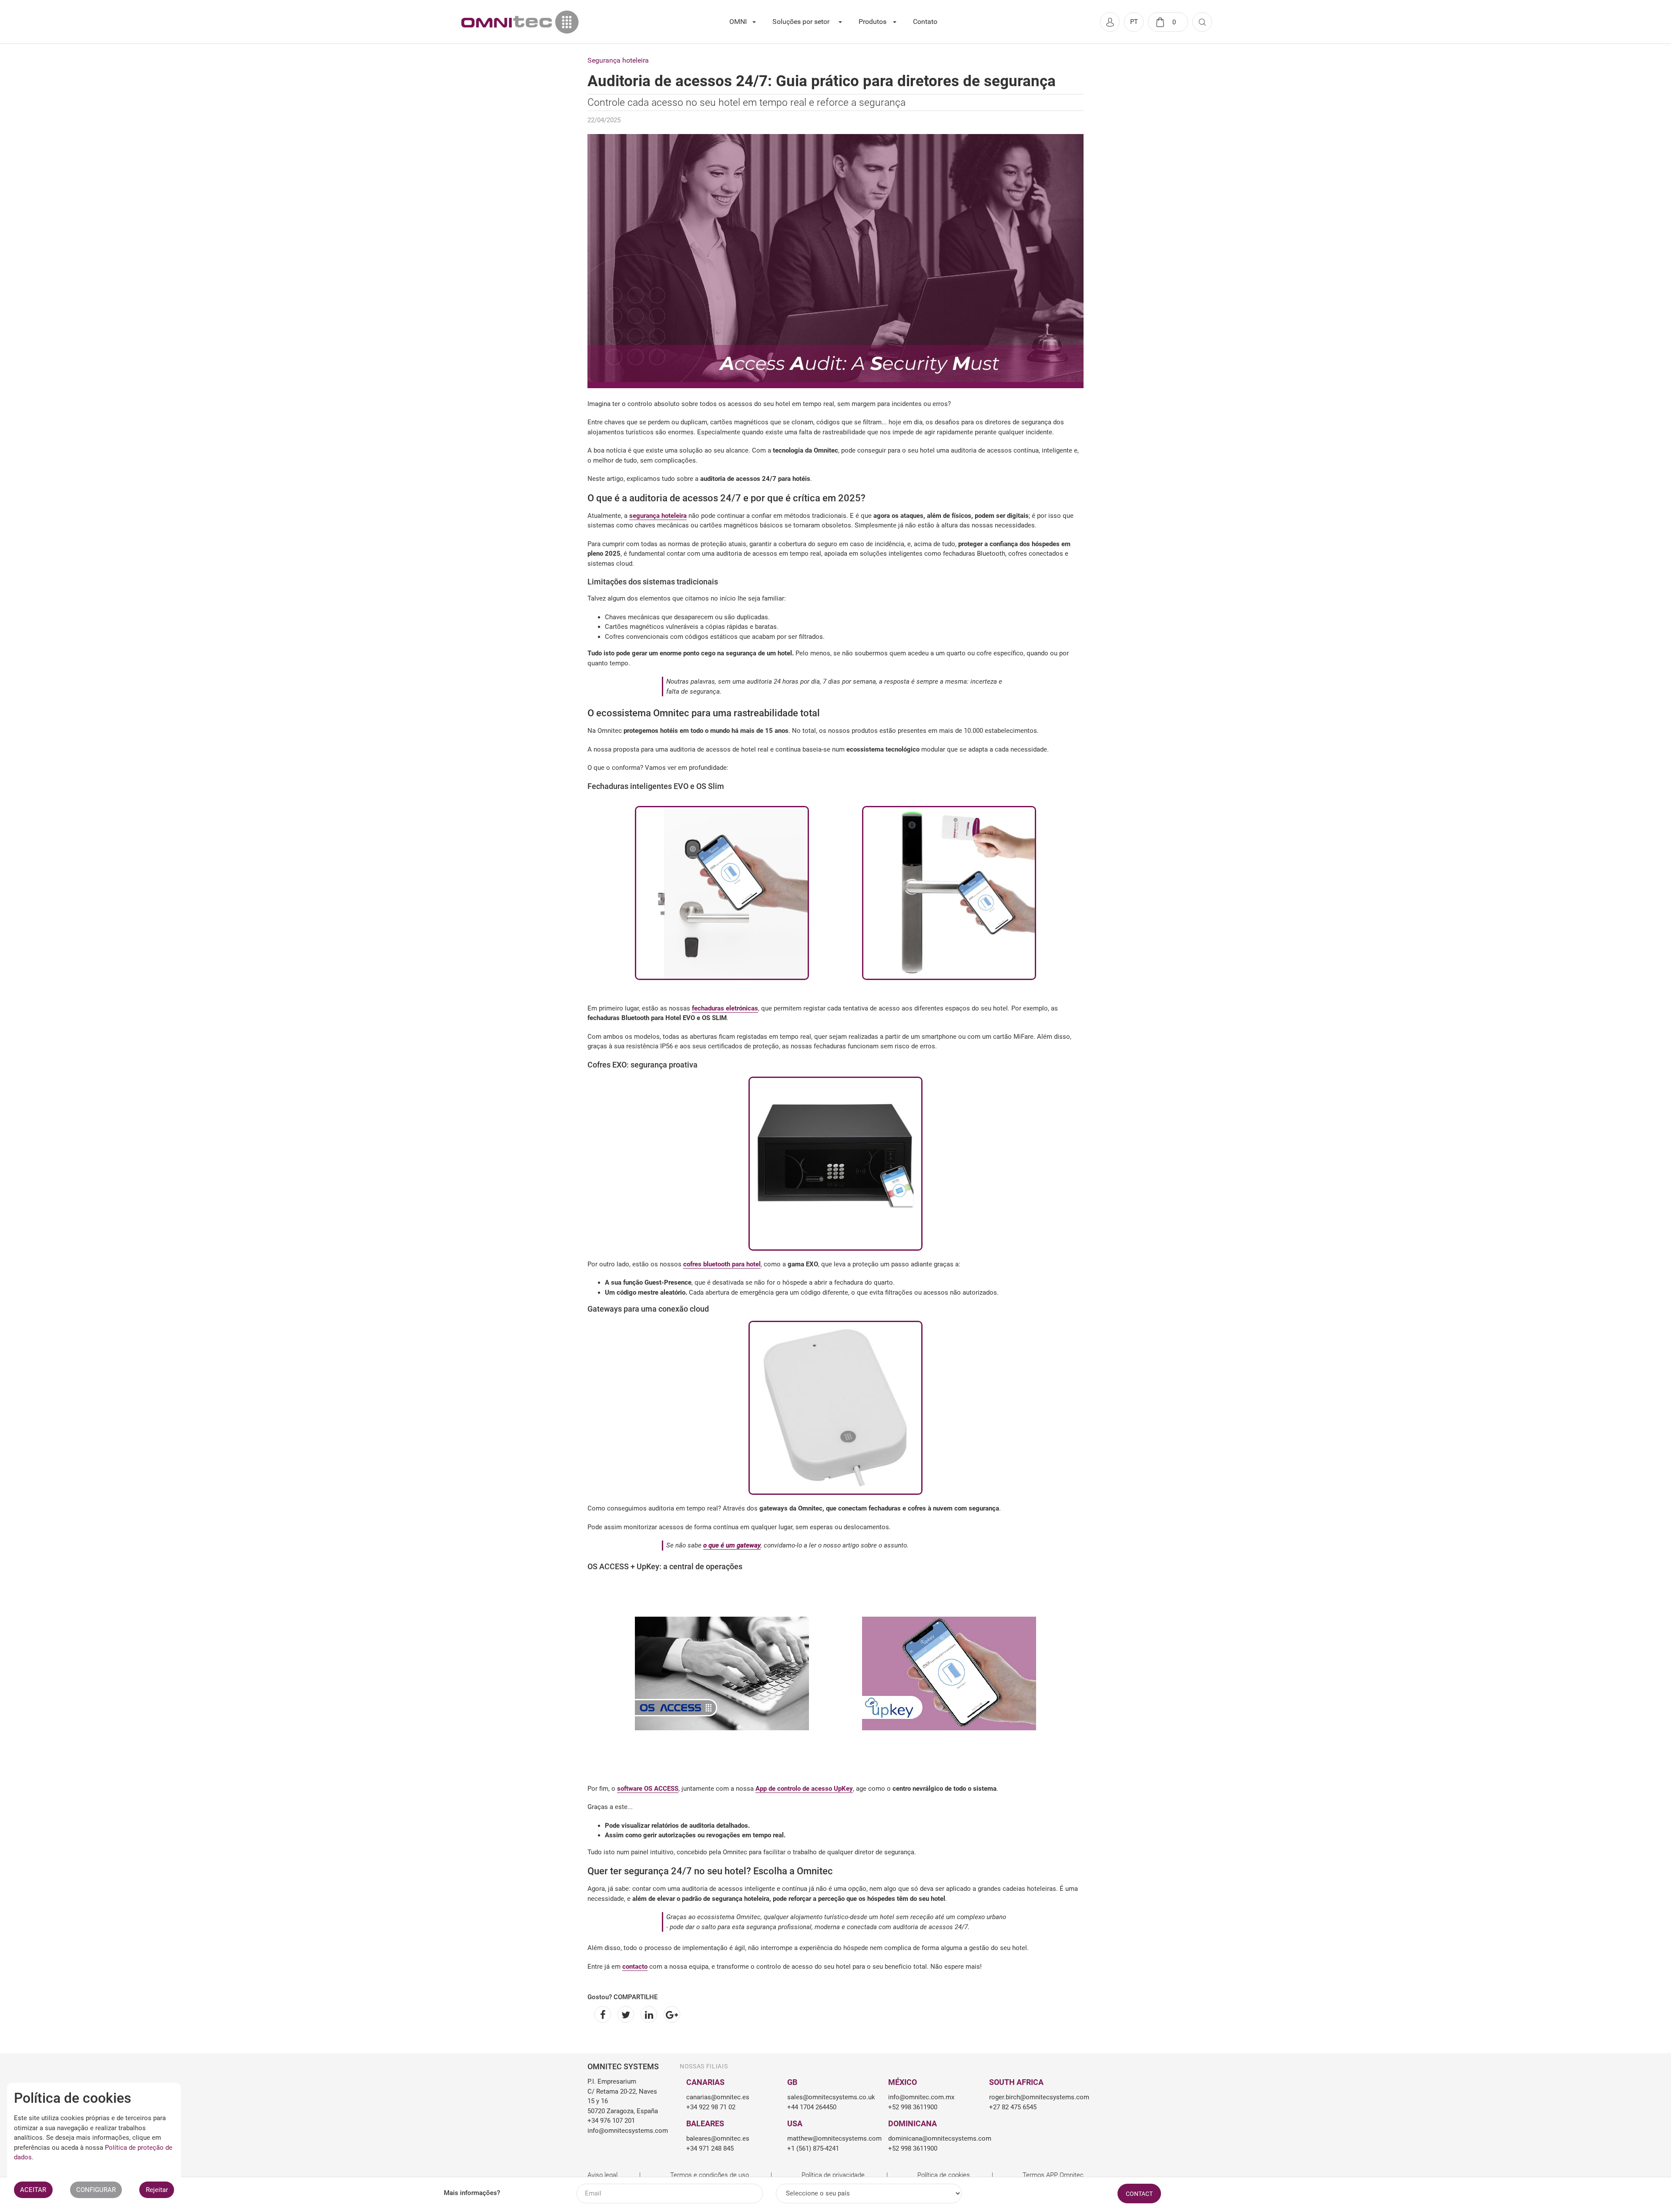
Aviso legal (602, 2175)
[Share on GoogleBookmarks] (670, 2014)
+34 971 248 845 (710, 2148)
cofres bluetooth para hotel (722, 1264)
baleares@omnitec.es (718, 2138)
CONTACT (1139, 2194)
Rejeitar (157, 2190)
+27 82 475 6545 (1013, 2107)
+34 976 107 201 (611, 2121)
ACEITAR (33, 2190)
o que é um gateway (732, 1545)
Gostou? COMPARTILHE (622, 1997)
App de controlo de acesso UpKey (804, 1789)
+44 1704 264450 (812, 2107)
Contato (925, 22)
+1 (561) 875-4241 (813, 2148)
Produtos (872, 22)
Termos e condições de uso (710, 2175)
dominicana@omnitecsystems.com (932, 2138)
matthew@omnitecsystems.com (831, 2138)
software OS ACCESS (648, 1789)
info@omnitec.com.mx (921, 2097)
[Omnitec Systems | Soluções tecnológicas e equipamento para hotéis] (520, 22)
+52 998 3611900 (913, 2107)
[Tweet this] (624, 2014)
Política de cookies (944, 2175)
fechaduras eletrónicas (725, 1008)
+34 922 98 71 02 (711, 2107)
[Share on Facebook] (601, 2014)
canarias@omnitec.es (718, 2097)
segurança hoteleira (658, 516)
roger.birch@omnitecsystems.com (1033, 2097)
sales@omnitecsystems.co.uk (831, 2097)
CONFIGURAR (96, 2190)
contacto (635, 1967)
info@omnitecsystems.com (623, 2131)
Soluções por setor (801, 22)
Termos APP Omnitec (1053, 2175)
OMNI (738, 22)
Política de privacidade (833, 2175)
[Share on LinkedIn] (647, 2014)
